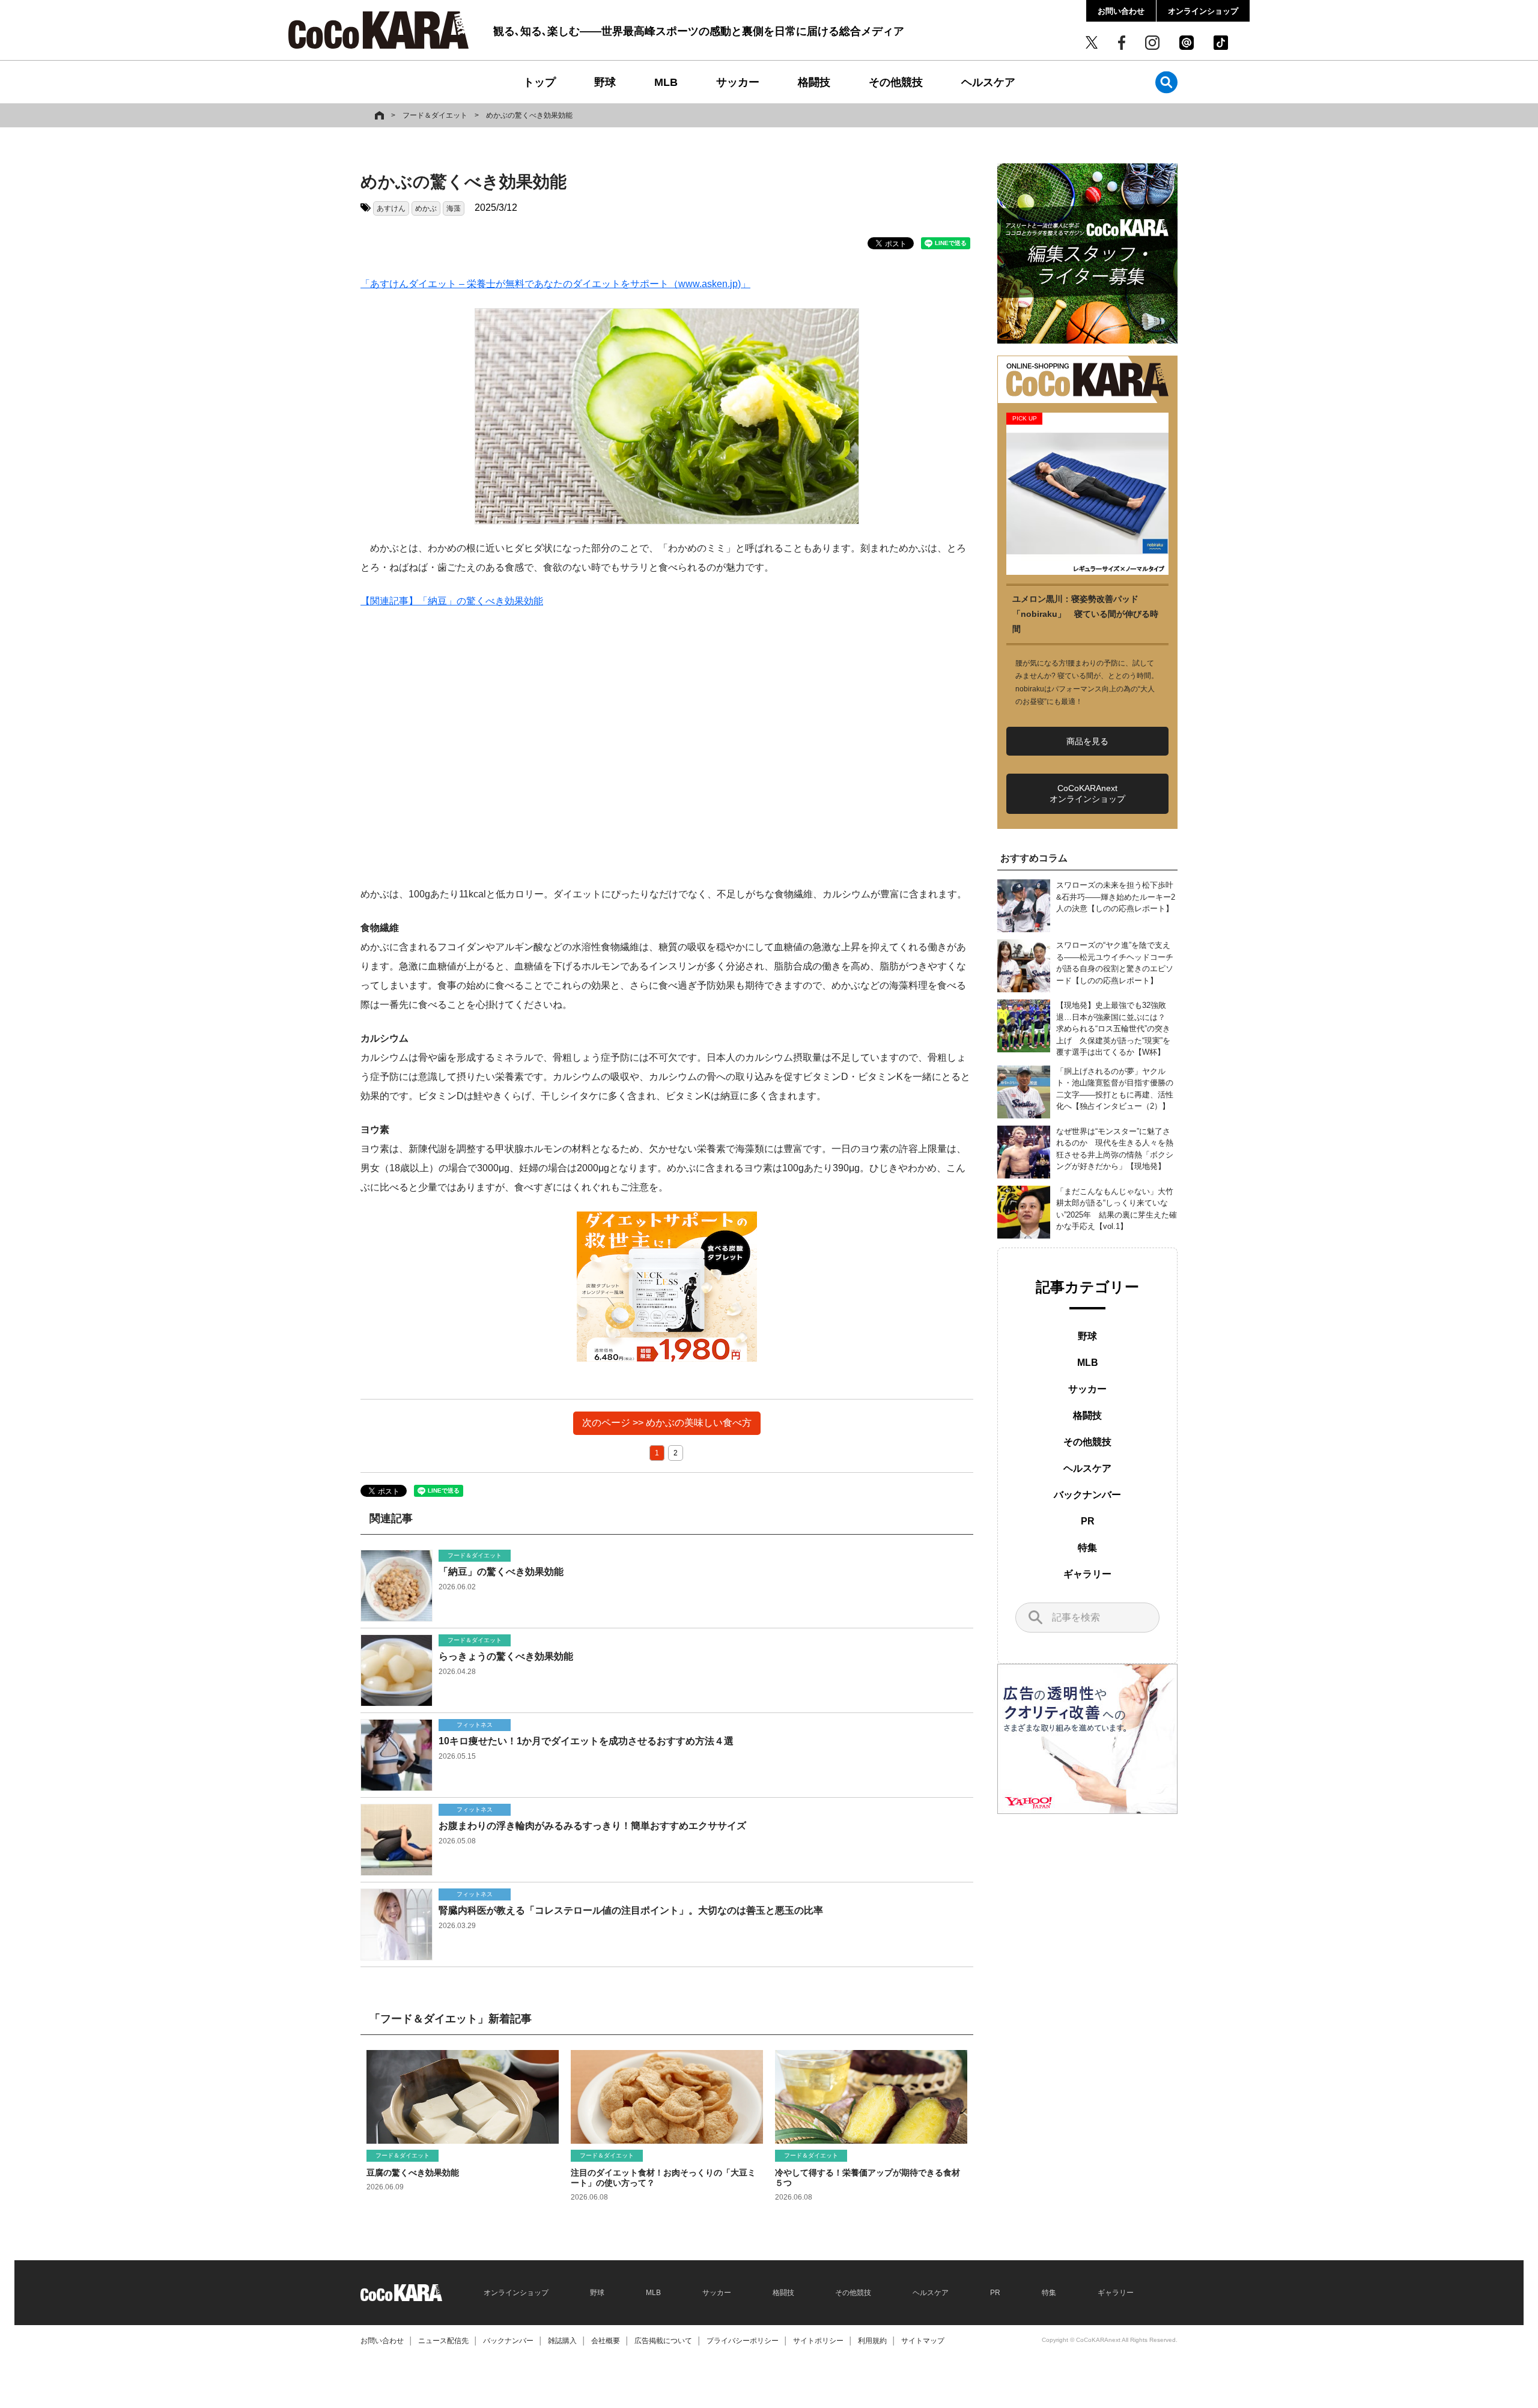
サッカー (738, 82)
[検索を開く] (1166, 82)
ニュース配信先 (443, 2341)
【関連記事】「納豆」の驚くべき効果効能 (452, 601)
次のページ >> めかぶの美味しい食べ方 (667, 1423)
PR (1088, 1521)
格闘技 (814, 82)
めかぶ (426, 208)
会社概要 (606, 2341)
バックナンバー (1087, 1495)
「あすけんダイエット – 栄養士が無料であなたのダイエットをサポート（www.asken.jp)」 (555, 284)
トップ (540, 82)
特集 (1087, 1548)
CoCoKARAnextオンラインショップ (1087, 793)
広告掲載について (663, 2341)
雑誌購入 (562, 2341)
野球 (605, 82)
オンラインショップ (1203, 11)
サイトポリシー (818, 2341)
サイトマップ (923, 2341)
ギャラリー (1087, 1574)
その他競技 (896, 82)
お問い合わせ (1121, 11)
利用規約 (872, 2341)
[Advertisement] (667, 748)
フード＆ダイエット (435, 115)
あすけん (391, 208)
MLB (666, 82)
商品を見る (1087, 741)
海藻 (454, 208)
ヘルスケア (988, 82)
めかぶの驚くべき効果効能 (529, 115)
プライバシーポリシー (743, 2341)
